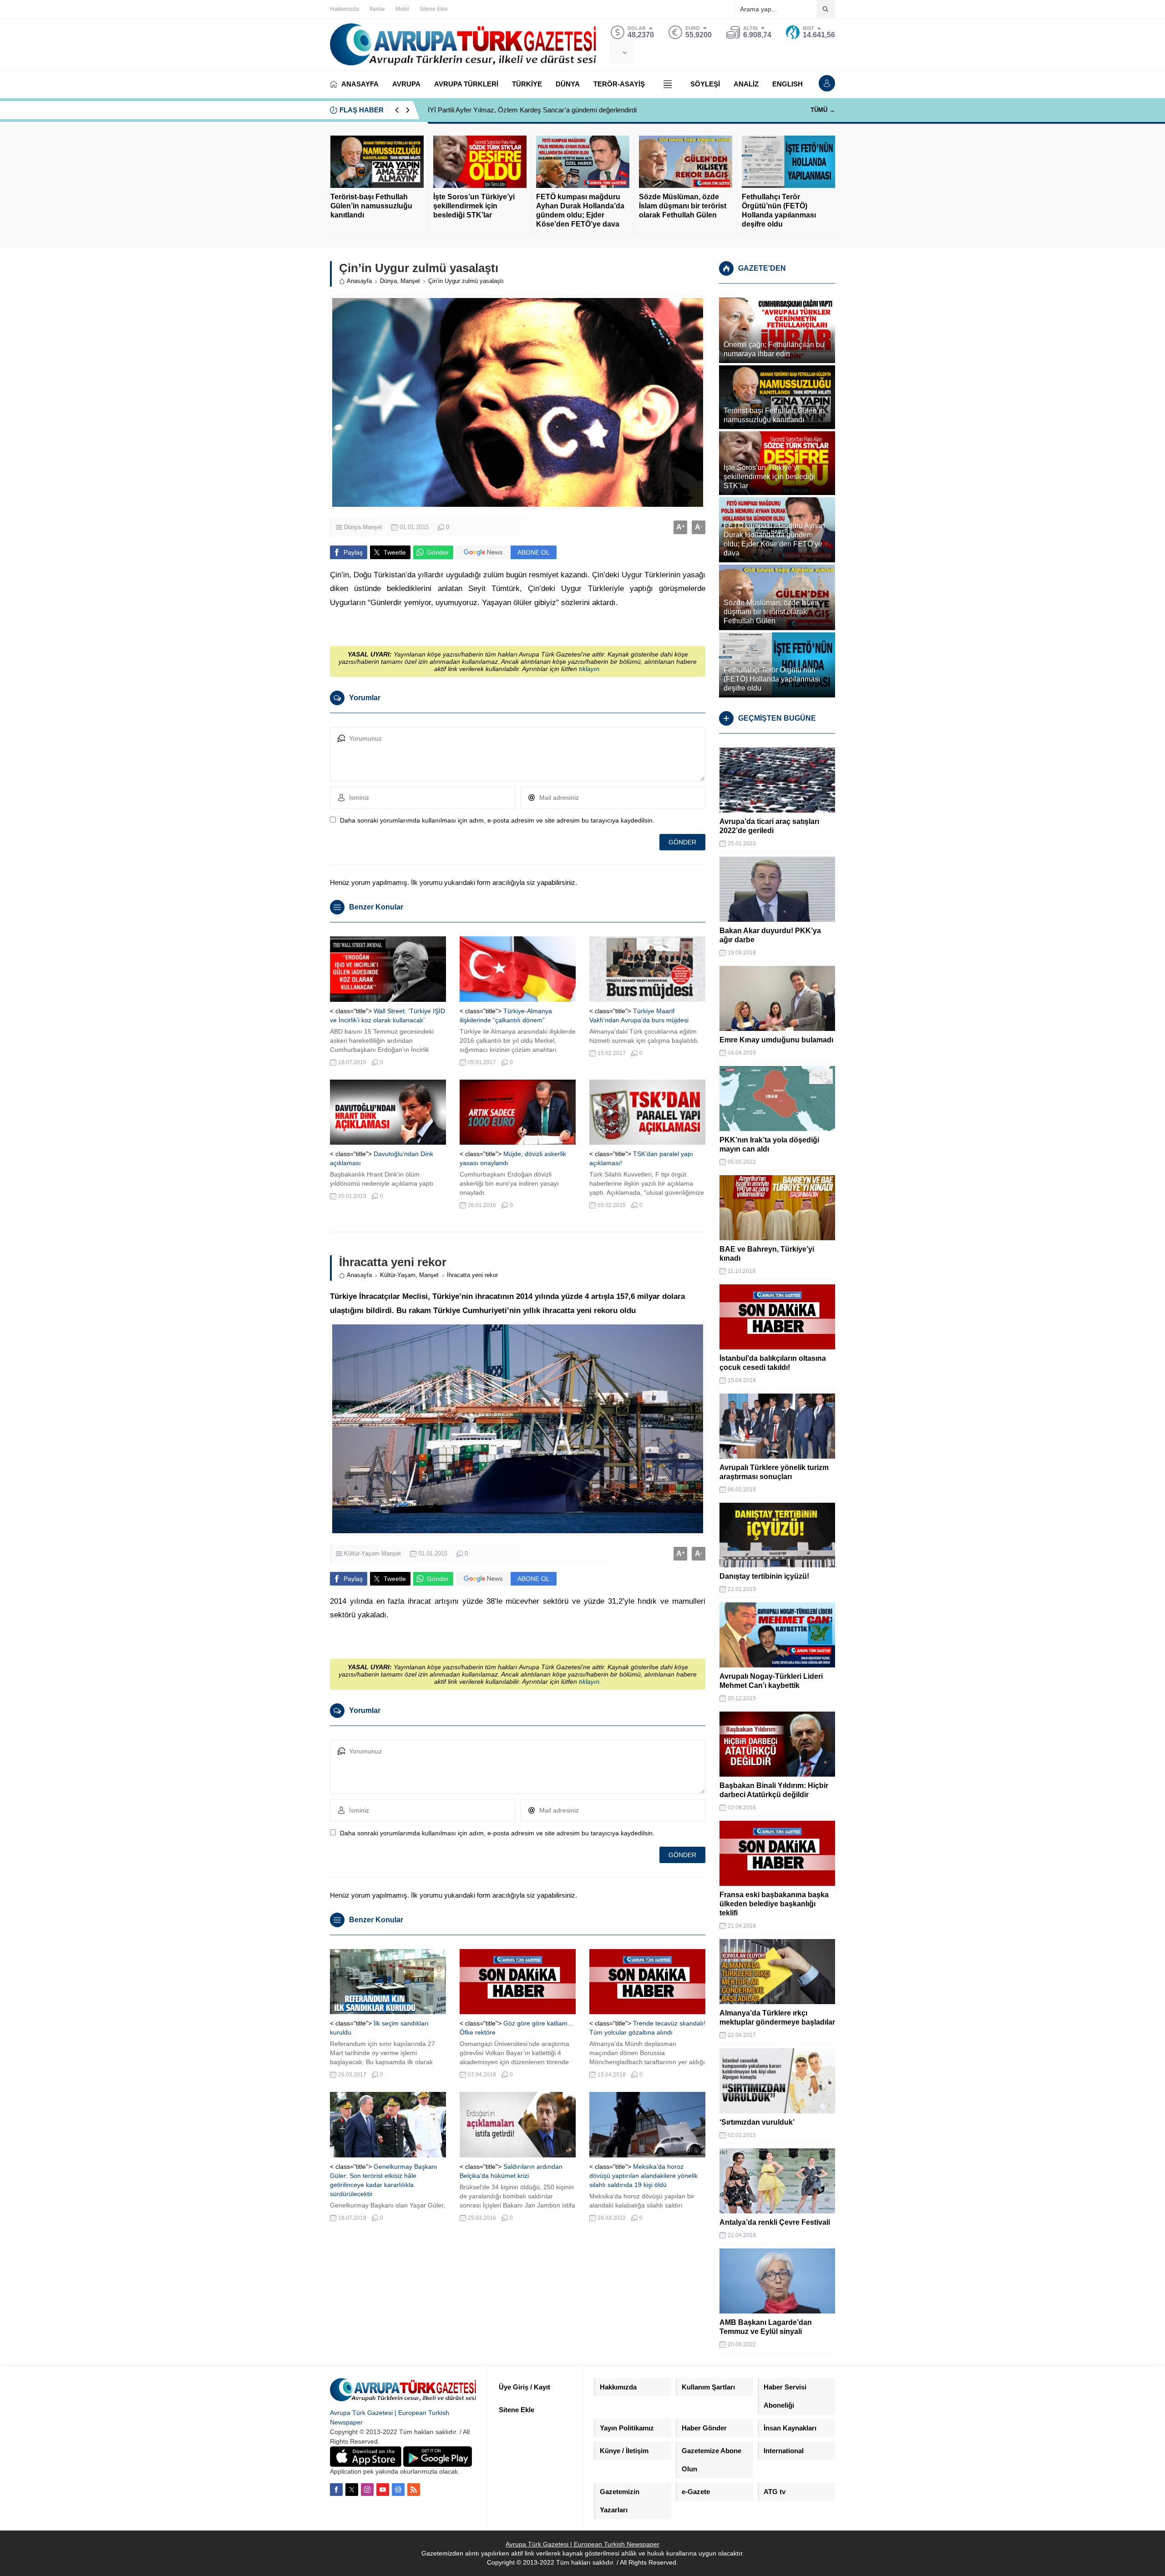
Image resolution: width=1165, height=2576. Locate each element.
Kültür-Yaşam (398, 1275)
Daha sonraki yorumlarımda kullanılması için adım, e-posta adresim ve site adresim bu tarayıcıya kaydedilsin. (497, 820)
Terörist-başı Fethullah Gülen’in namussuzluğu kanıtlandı (371, 206)
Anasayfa (359, 281)
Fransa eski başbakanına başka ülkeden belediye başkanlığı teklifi (774, 1904)
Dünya (388, 281)
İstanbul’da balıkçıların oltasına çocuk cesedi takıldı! (773, 1363)
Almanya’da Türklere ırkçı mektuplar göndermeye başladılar (777, 2018)
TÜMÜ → (823, 110)
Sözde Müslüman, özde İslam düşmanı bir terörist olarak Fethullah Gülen (683, 206)
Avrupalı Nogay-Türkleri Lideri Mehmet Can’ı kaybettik (771, 1681)
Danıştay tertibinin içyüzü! (764, 1576)
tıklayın (589, 669)
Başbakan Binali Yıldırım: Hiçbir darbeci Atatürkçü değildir (774, 1790)
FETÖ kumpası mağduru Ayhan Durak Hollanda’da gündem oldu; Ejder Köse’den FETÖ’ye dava (580, 210)
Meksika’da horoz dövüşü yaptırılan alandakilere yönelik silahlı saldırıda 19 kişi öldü (643, 2176)
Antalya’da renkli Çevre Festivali (775, 2222)
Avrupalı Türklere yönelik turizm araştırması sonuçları (774, 1472)
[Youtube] (383, 2490)
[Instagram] (367, 2490)
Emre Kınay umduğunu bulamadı (776, 1040)
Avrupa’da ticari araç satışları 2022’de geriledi (769, 826)
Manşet (410, 281)
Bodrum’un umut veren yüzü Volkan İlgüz (489, 110)
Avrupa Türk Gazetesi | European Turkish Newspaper (582, 2544)
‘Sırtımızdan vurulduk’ (757, 2122)
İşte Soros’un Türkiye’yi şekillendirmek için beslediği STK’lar (474, 206)
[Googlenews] (398, 2490)
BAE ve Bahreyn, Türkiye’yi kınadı (767, 1254)
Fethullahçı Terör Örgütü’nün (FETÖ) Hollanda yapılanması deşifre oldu (779, 210)
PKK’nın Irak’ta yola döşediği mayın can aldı (769, 1144)
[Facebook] (336, 2490)
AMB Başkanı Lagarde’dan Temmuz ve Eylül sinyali (766, 2327)
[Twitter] (352, 2490)
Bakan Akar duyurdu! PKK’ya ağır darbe (770, 935)
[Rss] (414, 2490)
